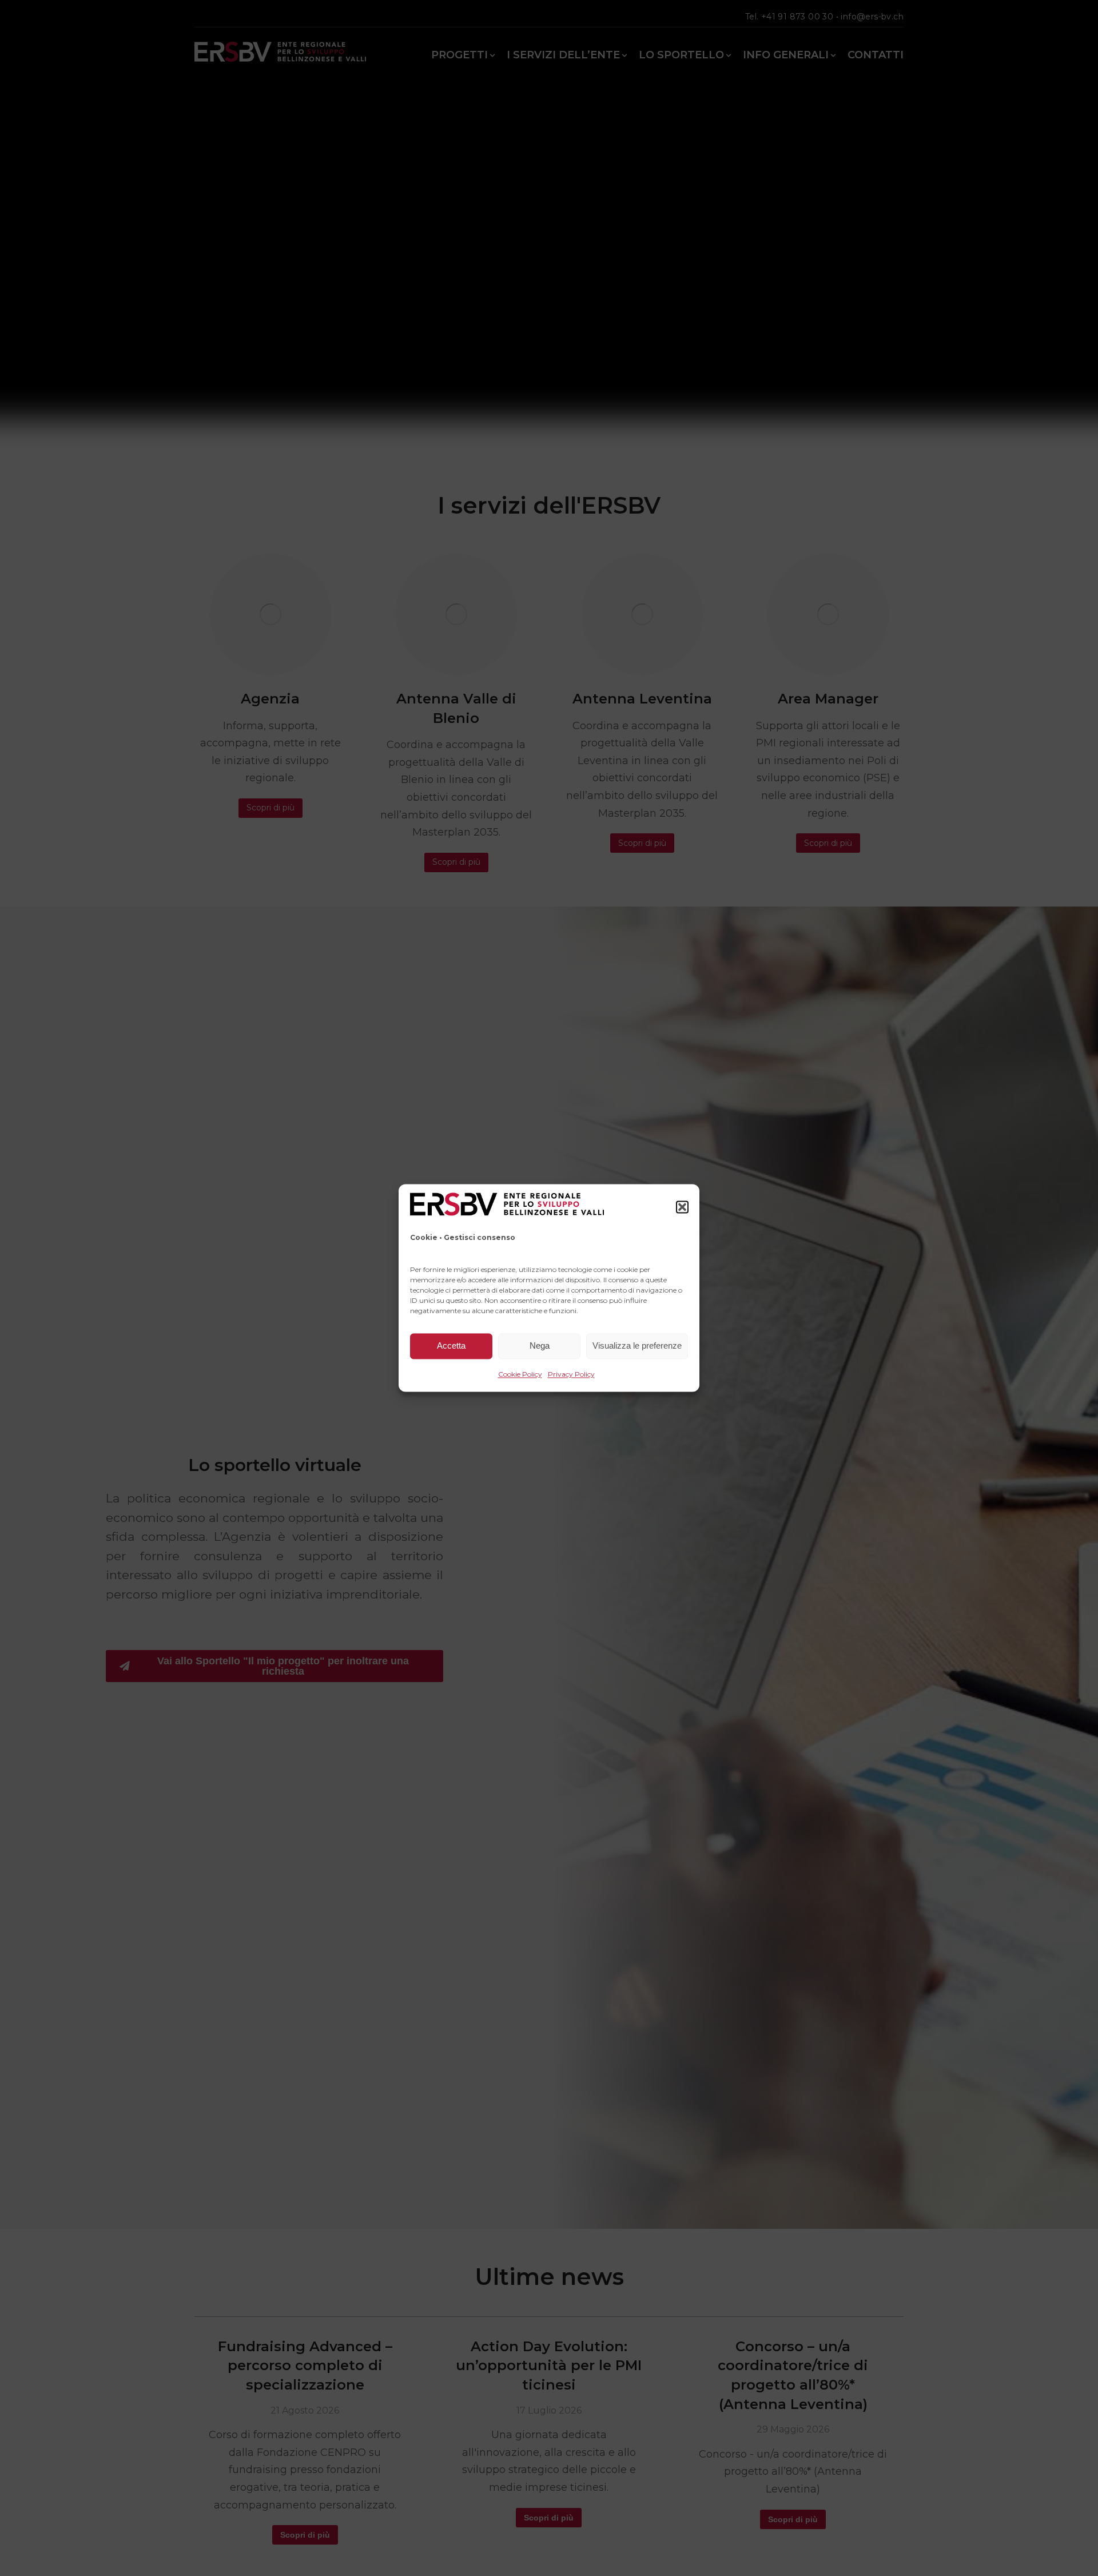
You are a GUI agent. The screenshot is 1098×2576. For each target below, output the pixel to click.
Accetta (451, 1346)
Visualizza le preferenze (637, 1346)
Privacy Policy (571, 1374)
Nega (540, 1346)
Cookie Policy (520, 1374)
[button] (682, 1207)
